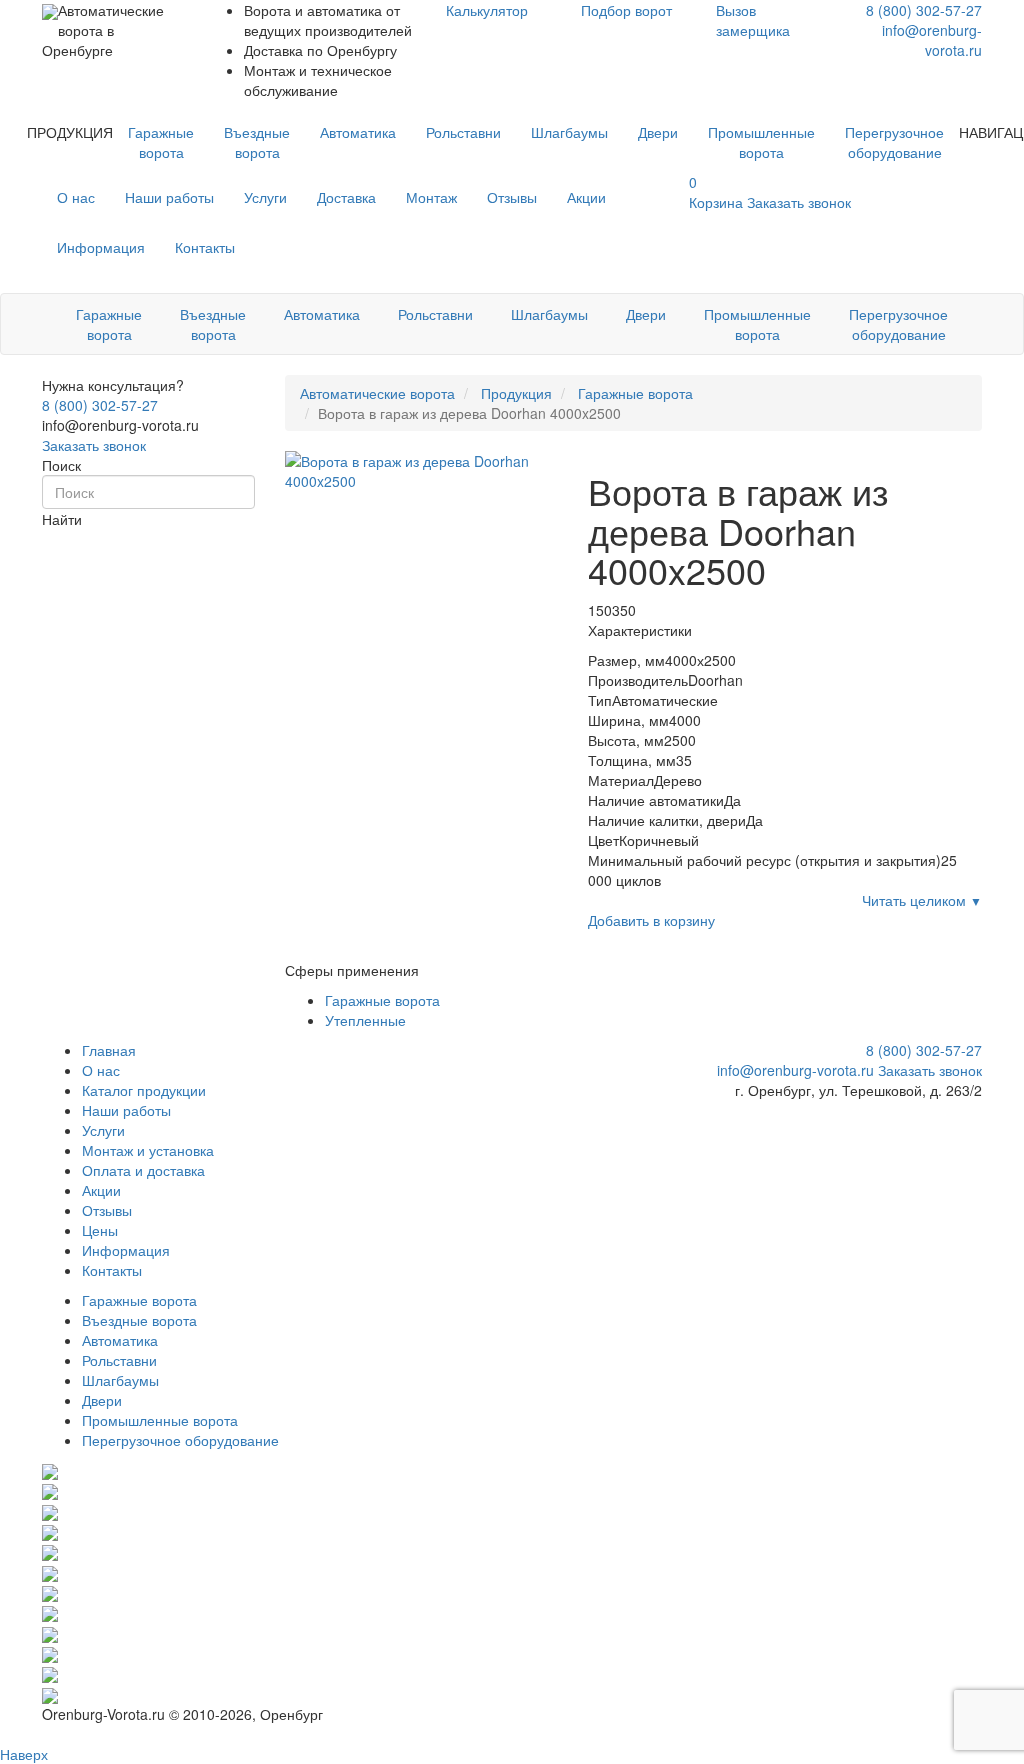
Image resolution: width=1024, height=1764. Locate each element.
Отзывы (512, 197)
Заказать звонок (94, 445)
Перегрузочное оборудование (894, 142)
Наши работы (169, 197)
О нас (76, 197)
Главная (109, 1050)
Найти (62, 519)
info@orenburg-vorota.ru (932, 40)
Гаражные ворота (161, 142)
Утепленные (365, 1020)
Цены (100, 1230)
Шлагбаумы (569, 132)
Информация (101, 247)
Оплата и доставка (143, 1170)
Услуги (265, 197)
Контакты (205, 247)
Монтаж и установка (148, 1150)
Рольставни (463, 132)
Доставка (346, 197)
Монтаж (431, 197)
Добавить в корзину (651, 920)
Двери (658, 132)
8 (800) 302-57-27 (924, 10)
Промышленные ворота (761, 142)
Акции (586, 197)
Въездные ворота (257, 142)
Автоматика (358, 132)
